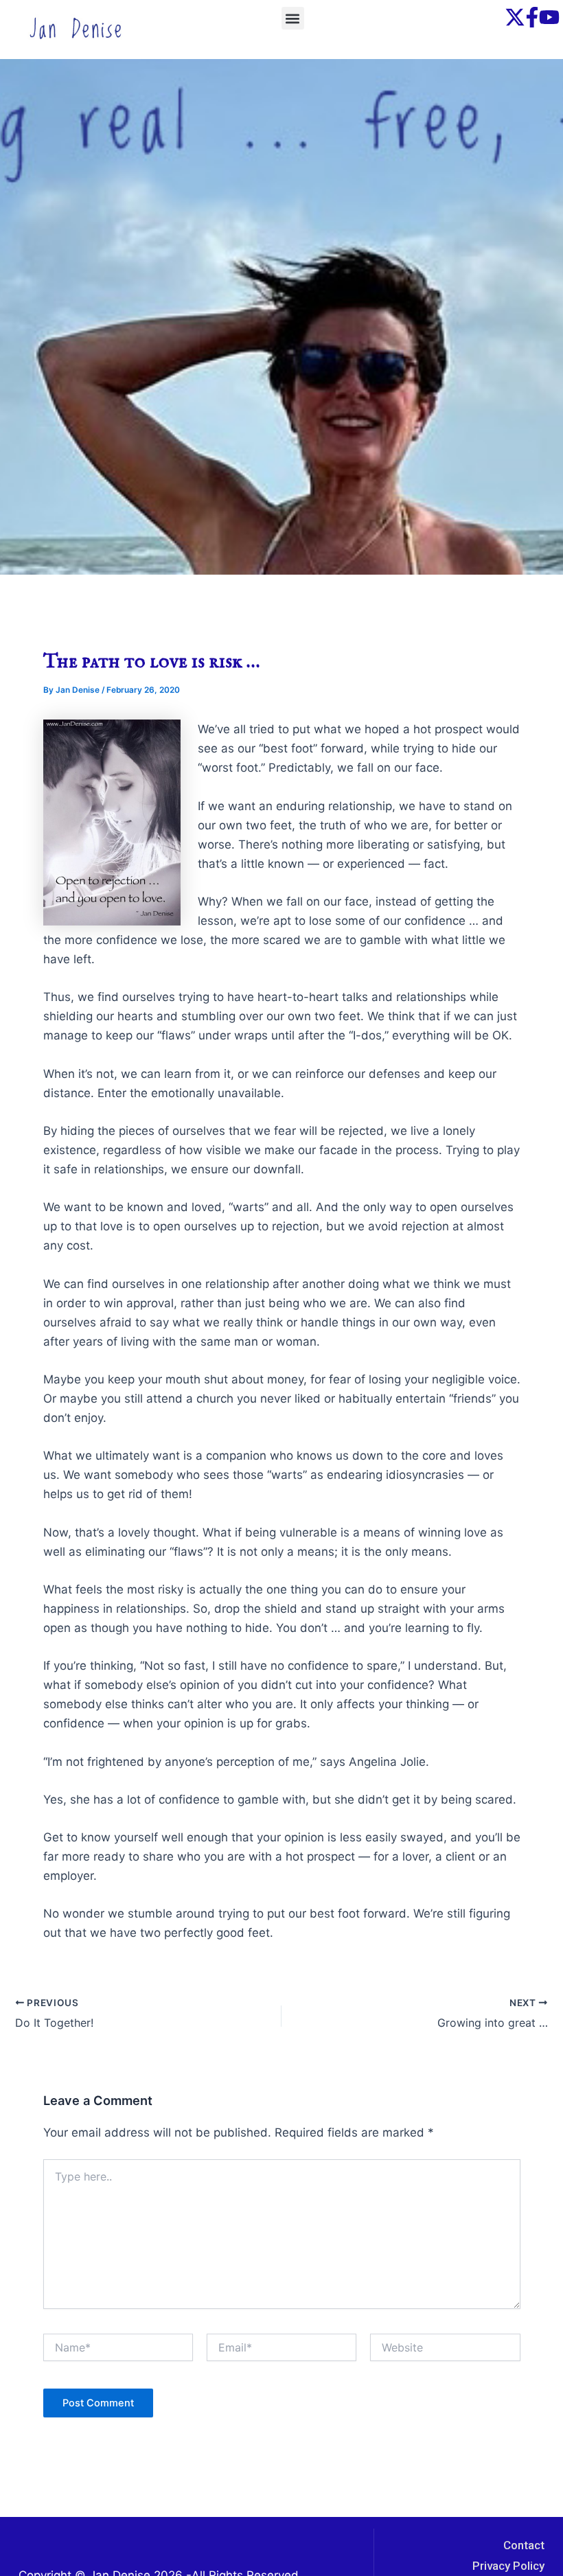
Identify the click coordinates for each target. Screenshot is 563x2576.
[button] (293, 18)
